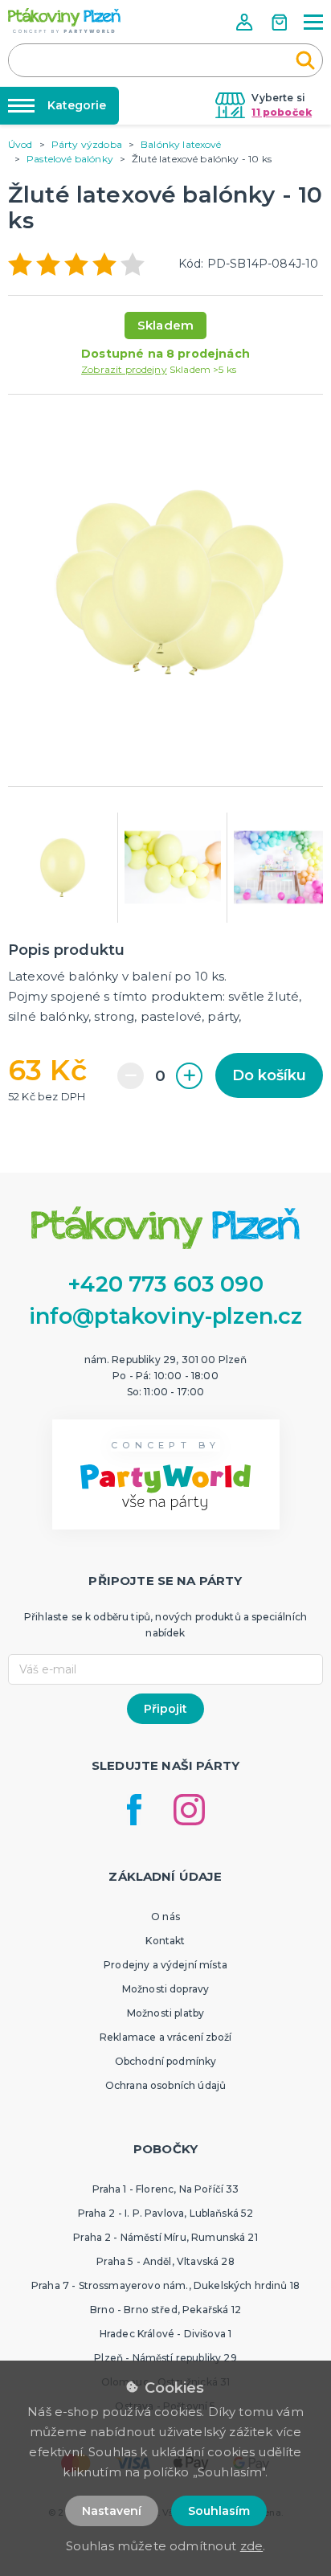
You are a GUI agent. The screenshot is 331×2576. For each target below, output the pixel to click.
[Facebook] (134, 1810)
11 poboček (282, 112)
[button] (246, 22)
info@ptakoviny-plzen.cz (166, 1316)
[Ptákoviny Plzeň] (64, 20)
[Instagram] (189, 1810)
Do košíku (269, 1075)
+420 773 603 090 (165, 1284)
